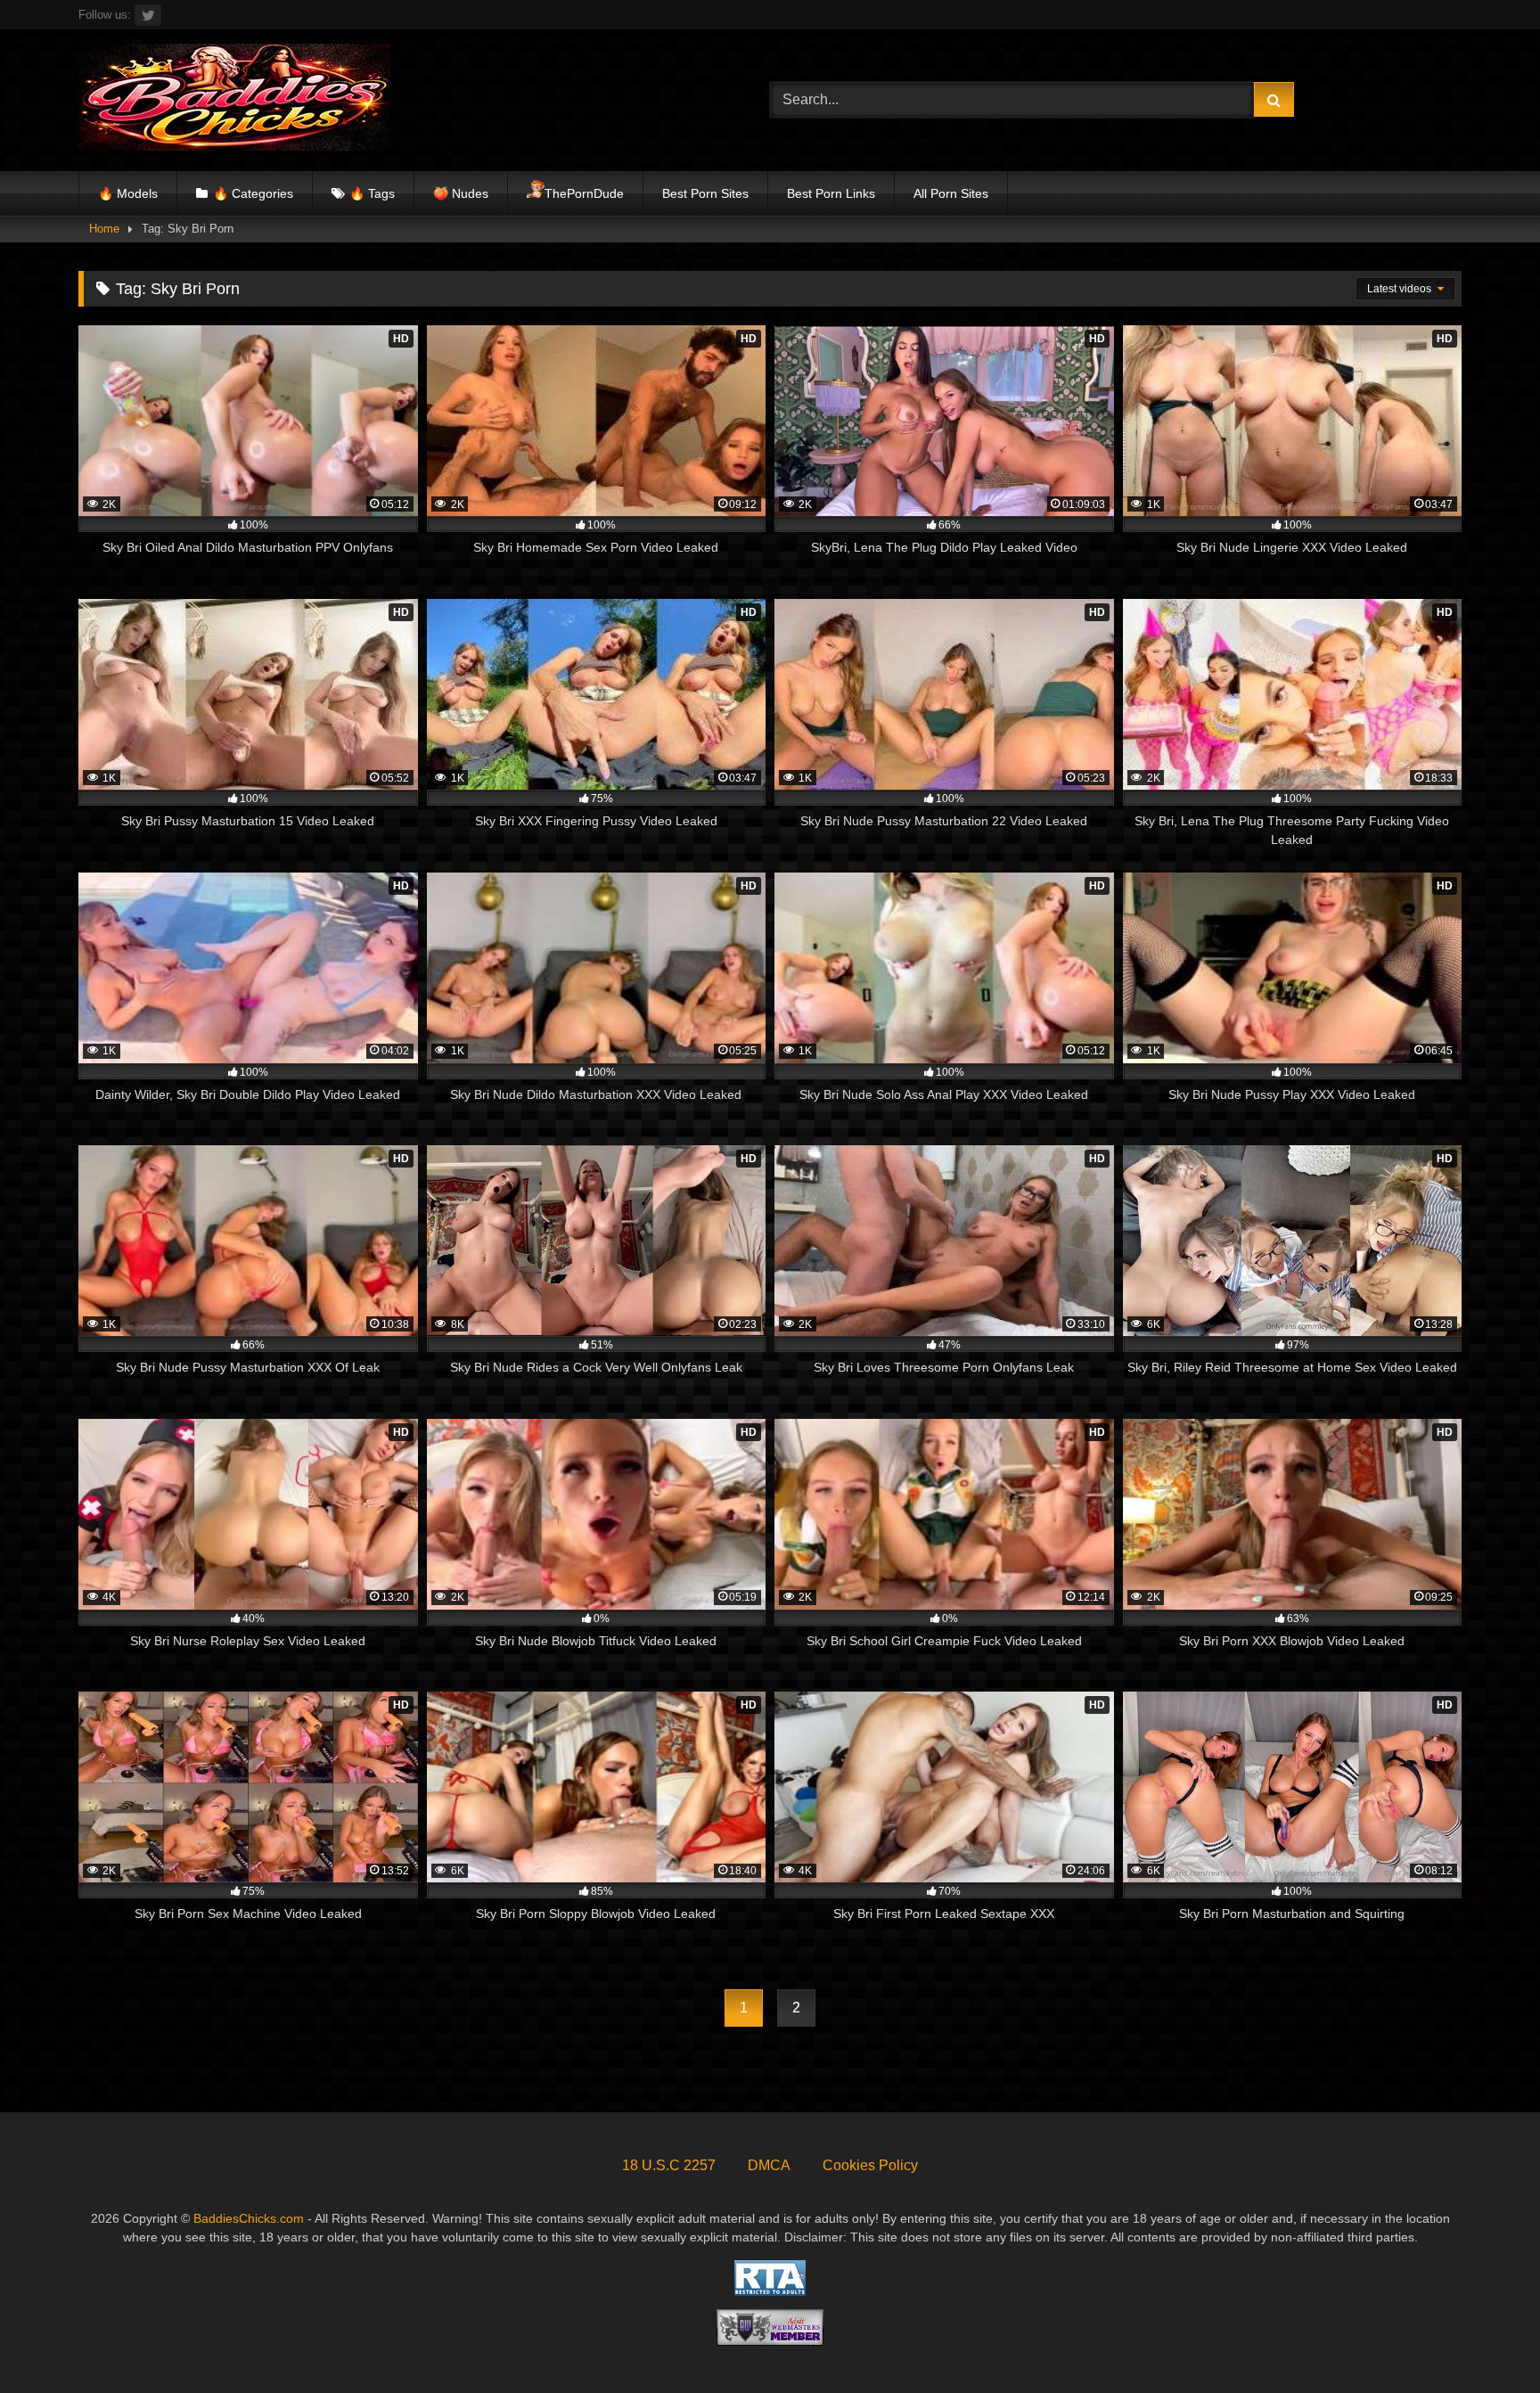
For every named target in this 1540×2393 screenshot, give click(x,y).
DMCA (769, 2165)
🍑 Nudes (461, 193)
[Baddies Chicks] (234, 100)
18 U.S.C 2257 (669, 2165)
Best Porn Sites (705, 193)
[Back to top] (1485, 2340)
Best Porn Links (831, 193)
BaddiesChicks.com (249, 2218)
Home (104, 229)
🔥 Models (128, 193)
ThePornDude (584, 193)
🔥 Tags (372, 193)
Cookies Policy (870, 2165)
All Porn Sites (951, 193)
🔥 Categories (253, 193)
